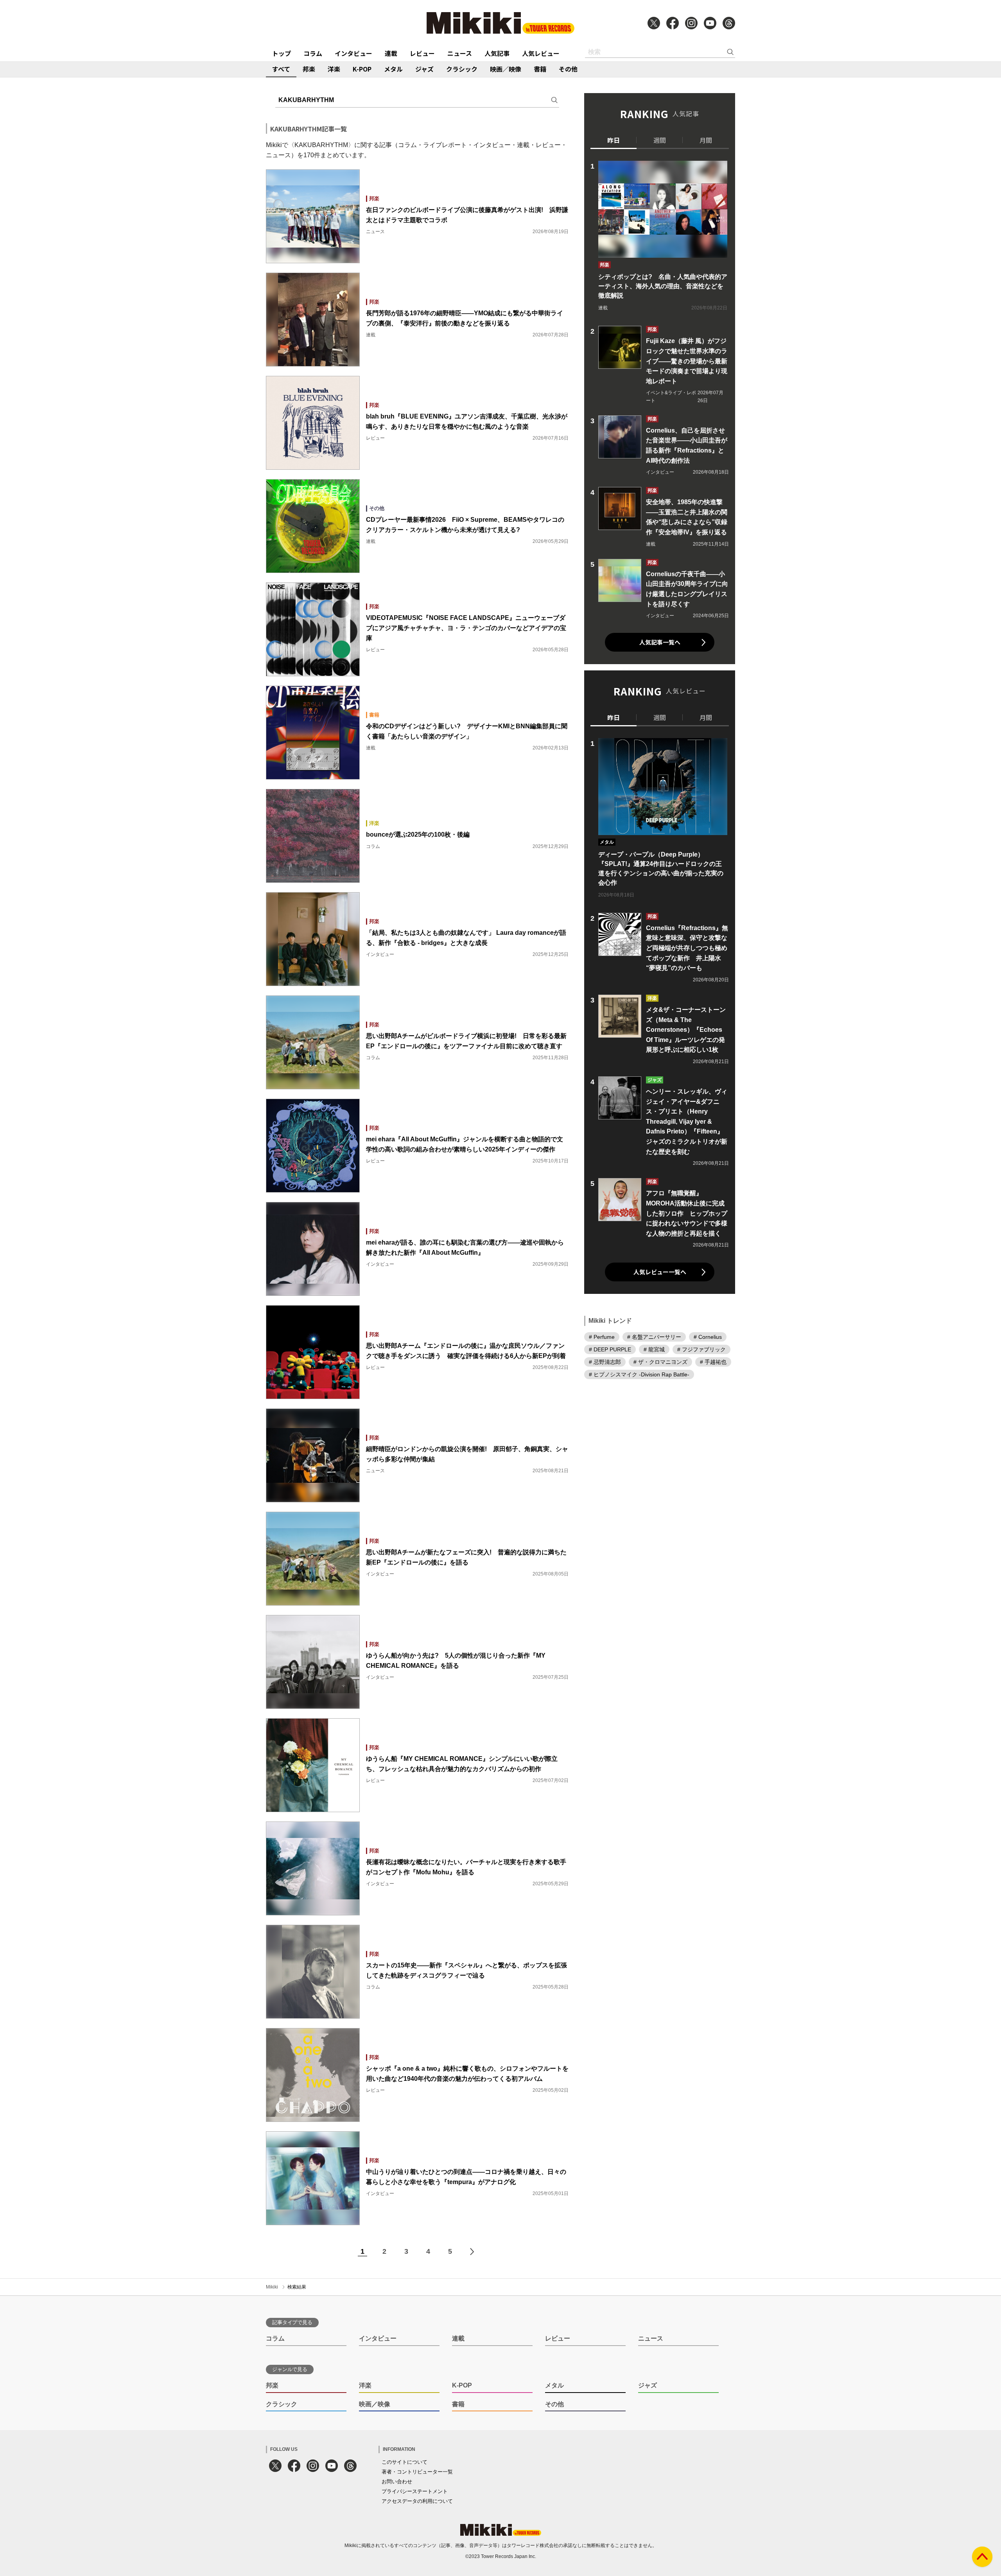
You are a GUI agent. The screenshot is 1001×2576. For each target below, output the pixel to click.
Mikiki (272, 2287)
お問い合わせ (397, 2482)
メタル (393, 69)
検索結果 (297, 2287)
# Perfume (602, 1337)
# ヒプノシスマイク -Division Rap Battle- (639, 1374)
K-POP (362, 69)
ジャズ (424, 69)
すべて (281, 69)
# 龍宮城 (654, 1349)
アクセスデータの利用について (417, 2501)
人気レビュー (541, 53)
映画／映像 (506, 69)
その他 (568, 69)
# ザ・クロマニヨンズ (660, 1362)
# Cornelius (708, 1337)
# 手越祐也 (713, 1362)
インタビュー (353, 53)
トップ (282, 53)
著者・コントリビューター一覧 (417, 2472)
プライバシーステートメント (415, 2491)
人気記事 (497, 53)
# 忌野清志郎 (605, 1362)
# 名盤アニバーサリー (654, 1337)
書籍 (540, 69)
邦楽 (309, 69)
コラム (313, 53)
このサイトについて (405, 2462)
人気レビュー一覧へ (660, 1272)
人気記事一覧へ (660, 642)
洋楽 (334, 69)
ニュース (460, 53)
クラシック (462, 69)
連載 (391, 53)
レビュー (422, 53)
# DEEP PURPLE (610, 1349)
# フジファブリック (701, 1349)
